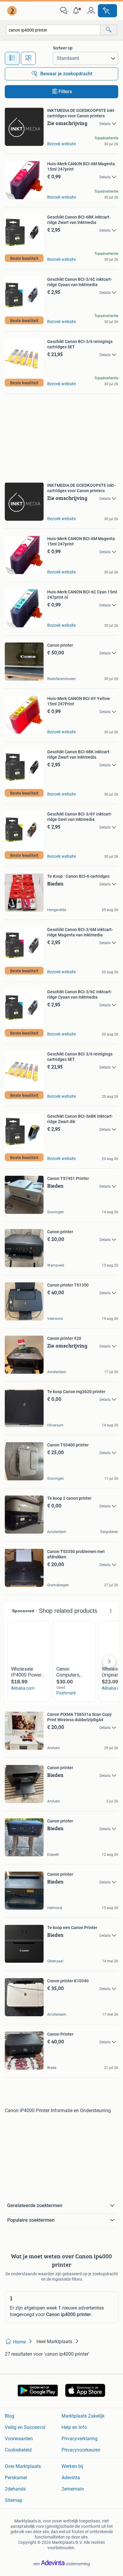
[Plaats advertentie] (107, 11)
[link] (13, 11)
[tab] (12, 58)
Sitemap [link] (14, 2500)
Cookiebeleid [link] (18, 2450)
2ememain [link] (73, 2489)
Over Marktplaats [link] (23, 2466)
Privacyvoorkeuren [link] (81, 2450)
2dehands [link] (15, 2489)
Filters (65, 92)
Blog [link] (10, 2416)
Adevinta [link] (71, 2478)
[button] (77, 11)
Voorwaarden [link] (19, 2439)
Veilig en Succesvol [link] (25, 2427)
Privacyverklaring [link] (80, 2439)
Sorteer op (63, 48)
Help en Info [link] (74, 2427)
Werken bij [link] (72, 2466)
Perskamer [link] (16, 2478)
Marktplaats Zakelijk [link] (83, 2416)
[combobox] (53, 30)
